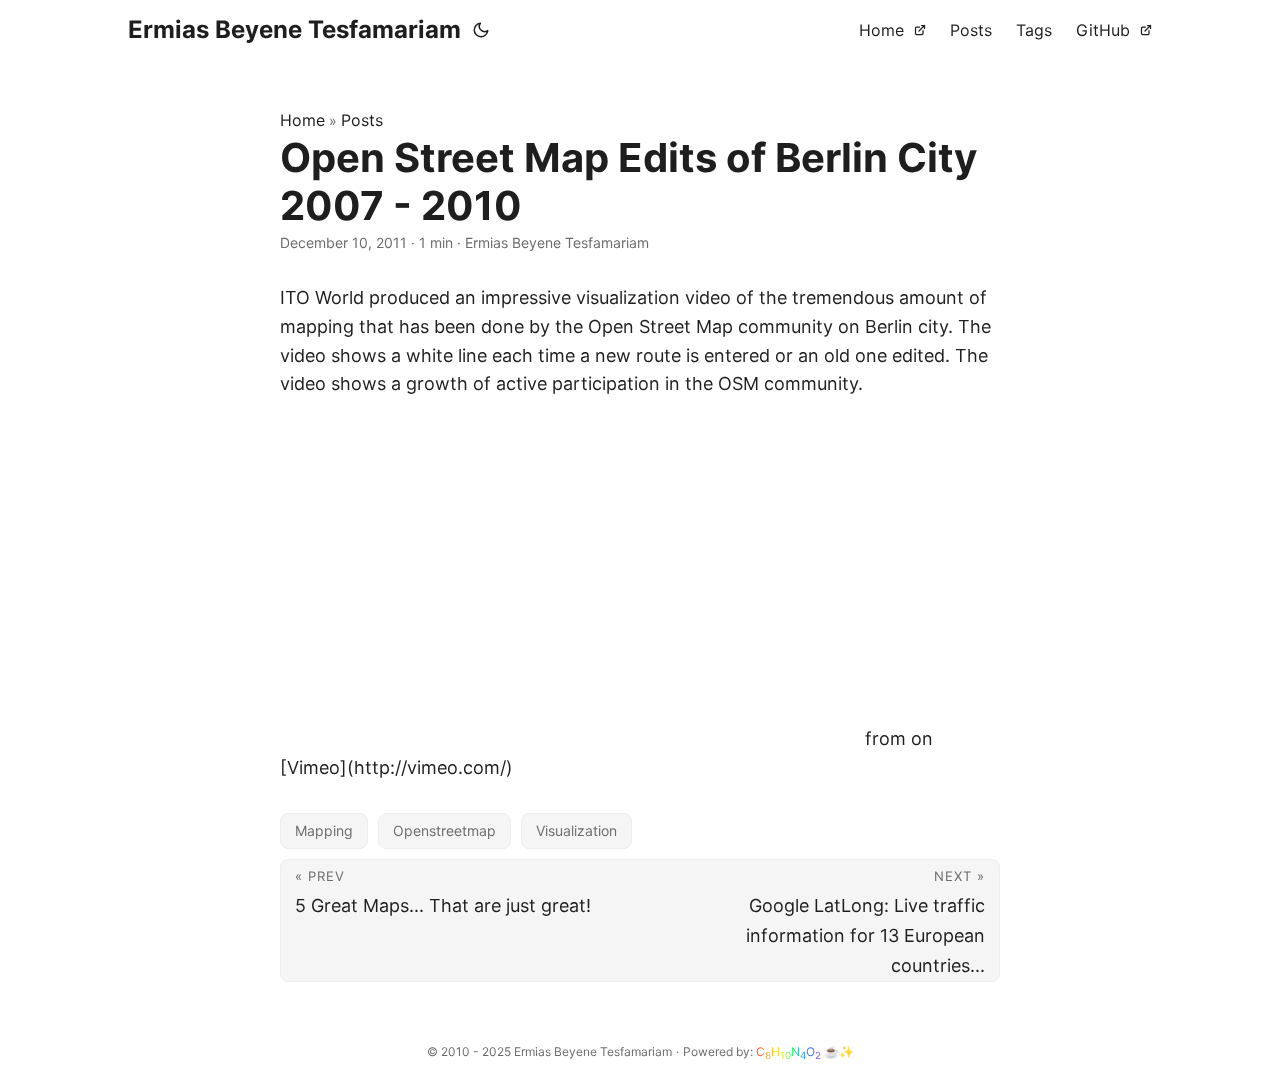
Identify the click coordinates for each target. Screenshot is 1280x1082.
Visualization (576, 830)
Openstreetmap (444, 830)
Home (302, 120)
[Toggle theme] (481, 30)
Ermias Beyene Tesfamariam (294, 29)
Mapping (324, 830)
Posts (362, 120)
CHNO (788, 1052)
